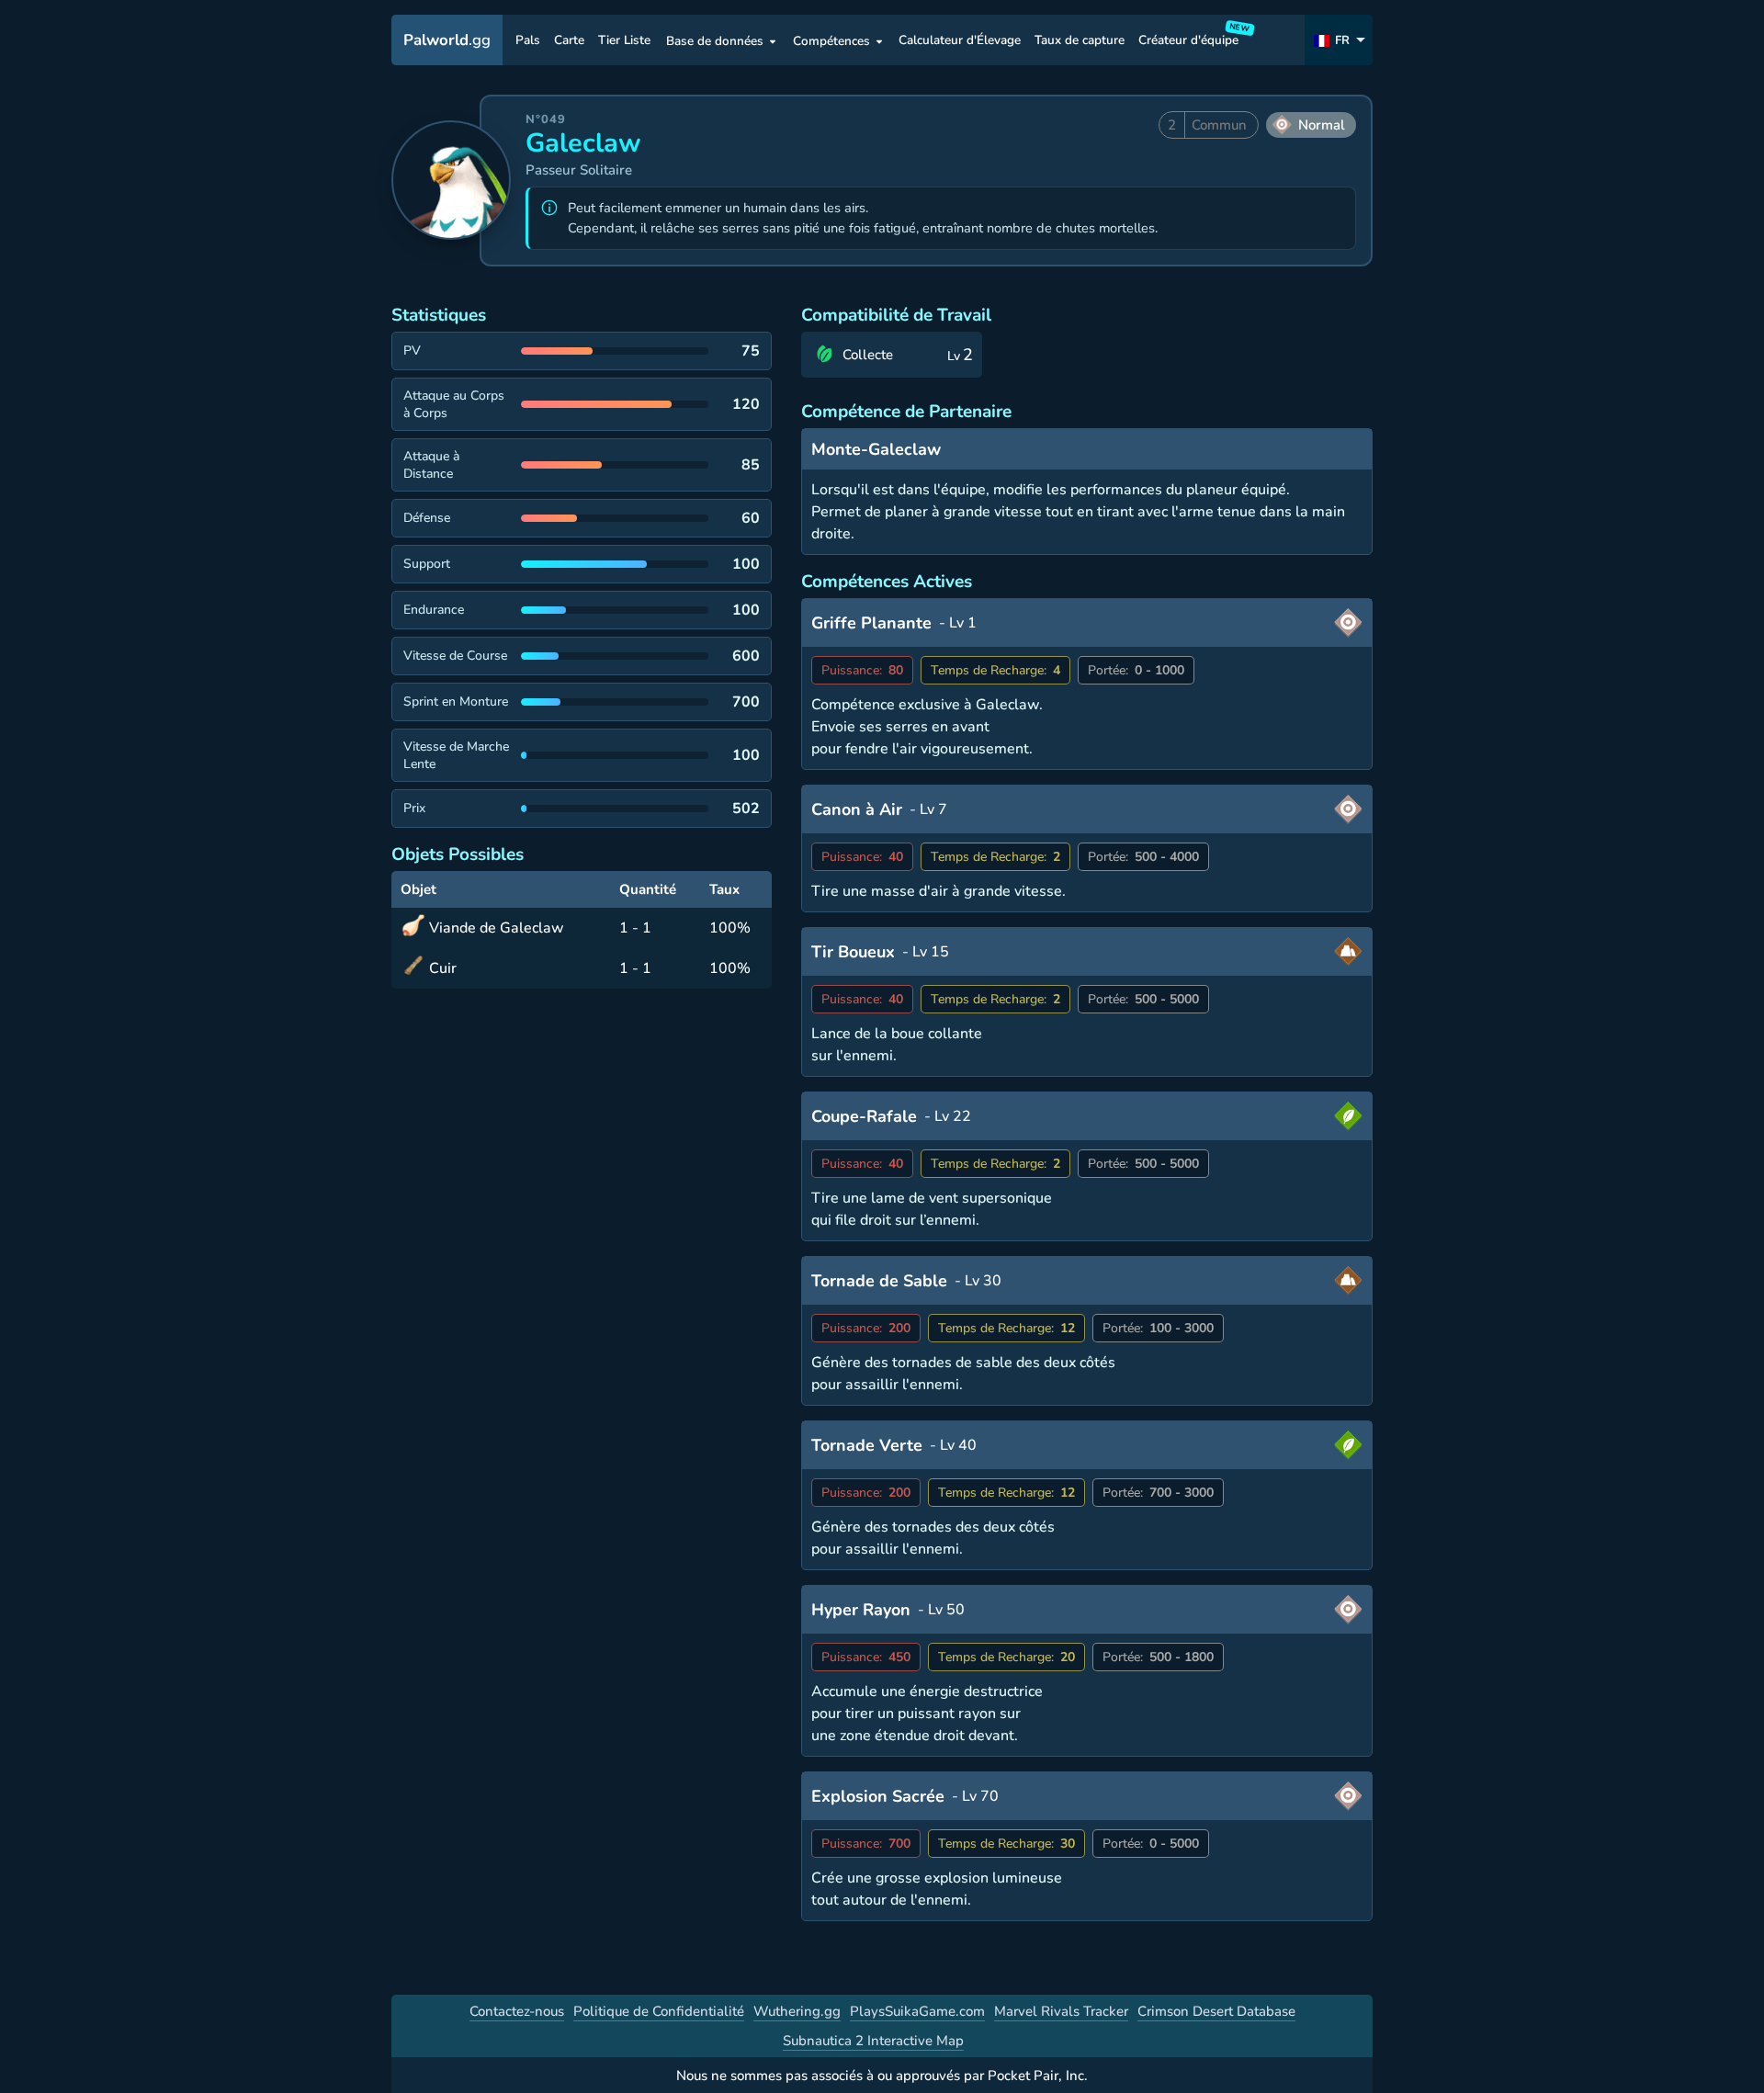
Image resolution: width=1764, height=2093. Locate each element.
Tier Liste (624, 41)
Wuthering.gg (797, 2011)
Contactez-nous (517, 2011)
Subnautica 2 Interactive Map (873, 2041)
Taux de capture (1080, 41)
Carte (569, 41)
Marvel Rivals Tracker (1061, 2011)
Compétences (831, 41)
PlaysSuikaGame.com (917, 2011)
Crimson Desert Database (1216, 2011)
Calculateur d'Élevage (960, 41)
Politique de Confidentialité (659, 2011)
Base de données (715, 41)
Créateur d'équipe (1191, 37)
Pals (528, 41)
